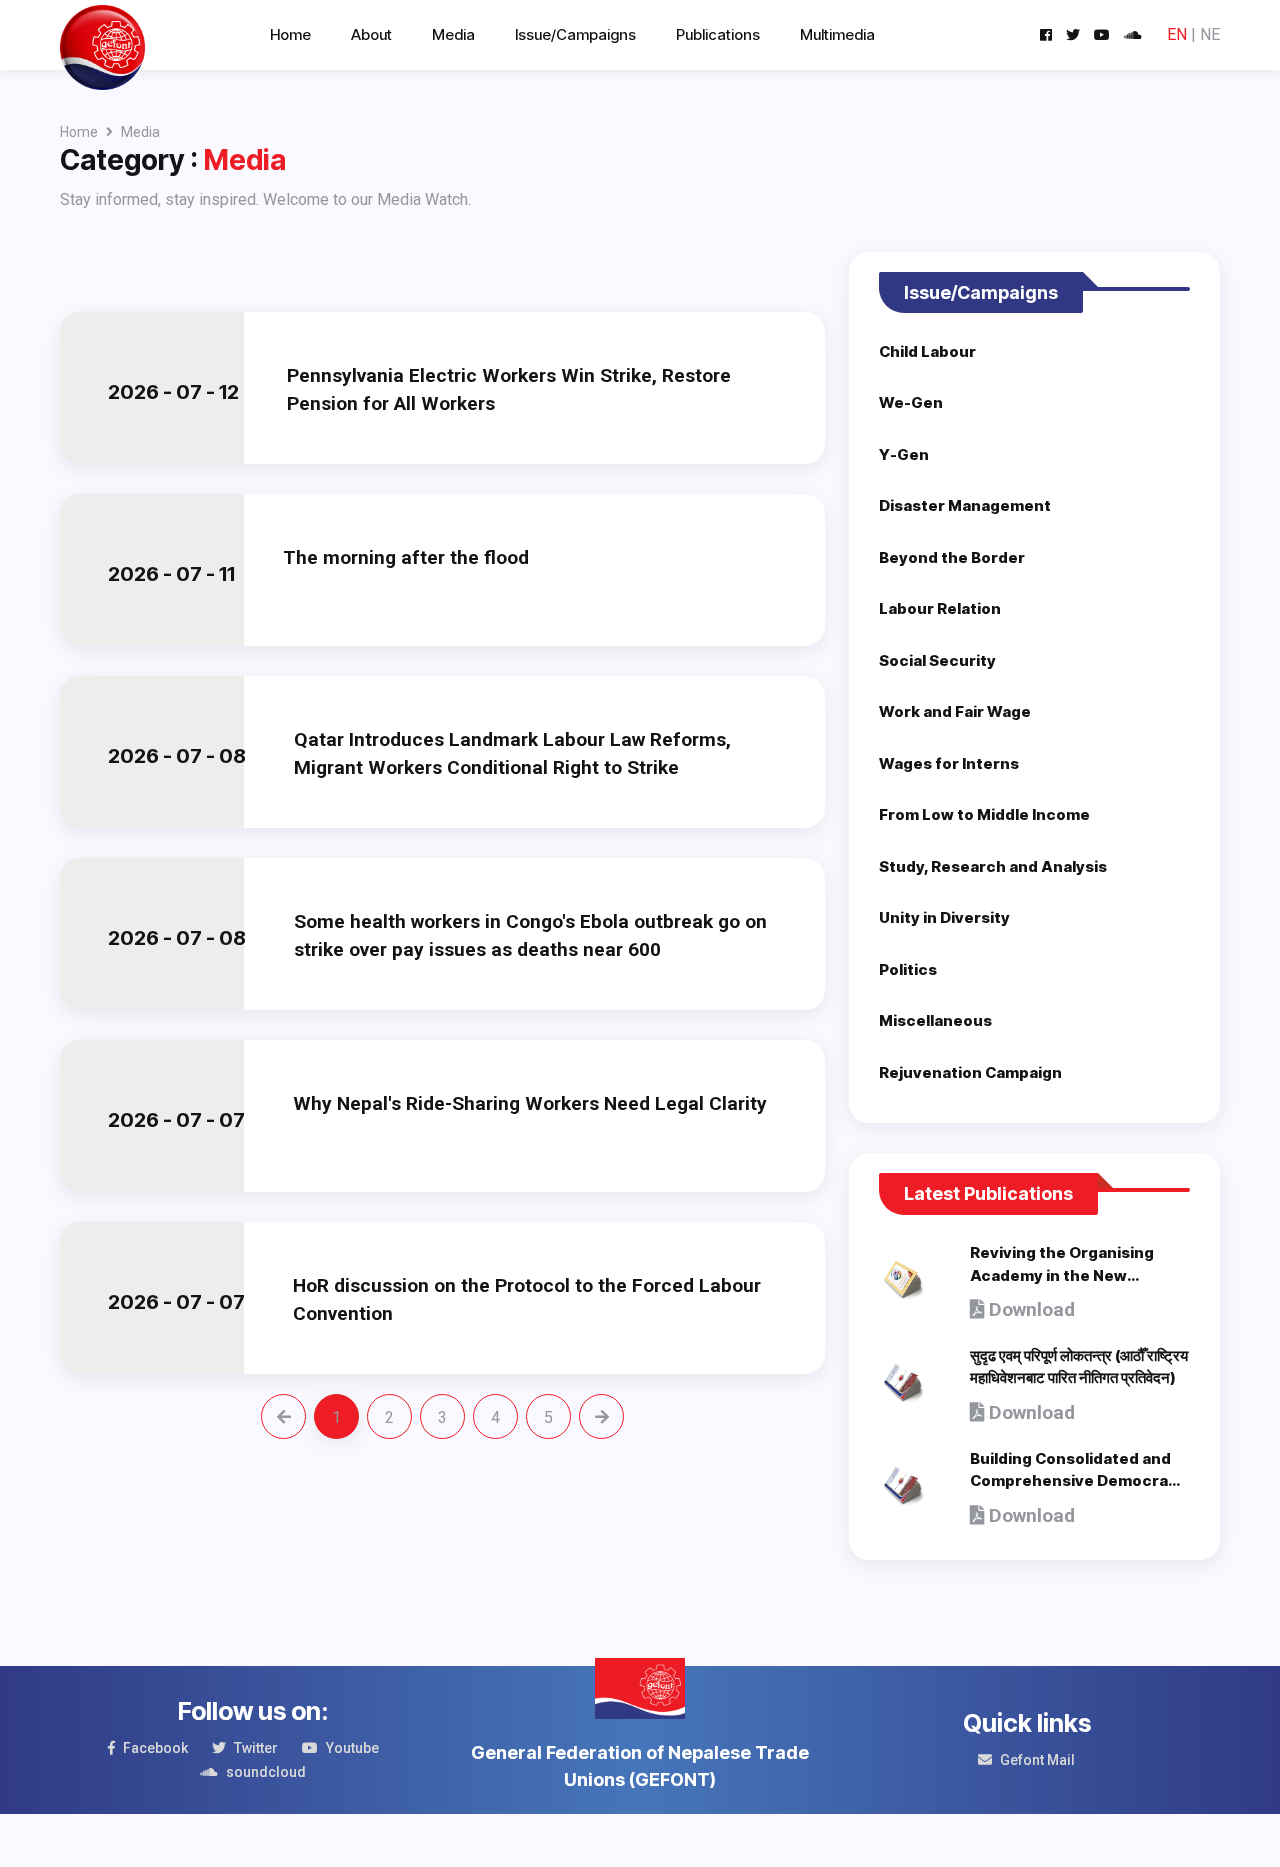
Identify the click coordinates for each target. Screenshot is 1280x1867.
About (371, 34)
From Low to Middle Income (984, 814)
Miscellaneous (935, 1020)
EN (1177, 34)
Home (290, 34)
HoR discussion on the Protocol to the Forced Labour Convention (527, 1300)
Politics (908, 969)
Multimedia (837, 34)
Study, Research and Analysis (993, 866)
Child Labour (927, 351)
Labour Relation (940, 608)
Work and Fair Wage (955, 711)
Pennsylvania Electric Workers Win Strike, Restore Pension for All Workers (509, 390)
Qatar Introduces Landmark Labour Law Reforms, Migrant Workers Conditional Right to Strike (512, 754)
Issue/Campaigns (575, 34)
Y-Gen (904, 454)
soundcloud (266, 1772)
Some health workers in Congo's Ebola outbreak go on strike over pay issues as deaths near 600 (530, 936)
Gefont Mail (1037, 1760)
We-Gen (911, 402)
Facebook (155, 1748)
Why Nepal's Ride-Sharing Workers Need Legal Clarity (530, 1103)
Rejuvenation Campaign (970, 1072)
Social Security (937, 660)
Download (1029, 1309)
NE (1210, 34)
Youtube (352, 1748)
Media (453, 34)
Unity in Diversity (944, 917)
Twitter (256, 1748)
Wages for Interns (949, 763)
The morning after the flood (406, 557)
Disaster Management (965, 505)
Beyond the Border (952, 557)
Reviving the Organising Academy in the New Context (1062, 1275)
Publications (718, 34)
